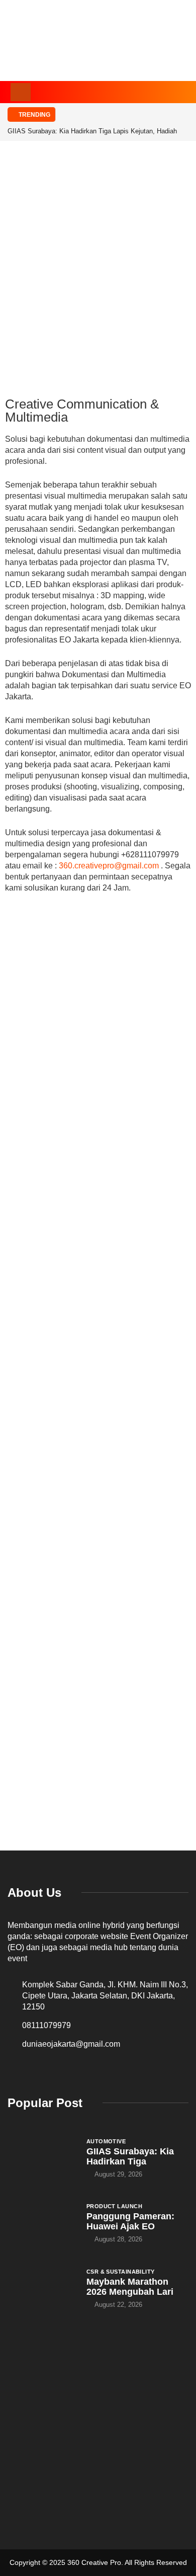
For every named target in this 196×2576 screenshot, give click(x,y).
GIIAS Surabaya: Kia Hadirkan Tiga (130, 2156)
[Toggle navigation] (21, 92)
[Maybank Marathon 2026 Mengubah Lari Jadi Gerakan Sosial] (42, 2288)
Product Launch (114, 2206)
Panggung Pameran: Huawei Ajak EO (130, 2221)
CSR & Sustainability (121, 2272)
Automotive (106, 2141)
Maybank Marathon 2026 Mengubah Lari (130, 2287)
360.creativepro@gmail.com (109, 866)
